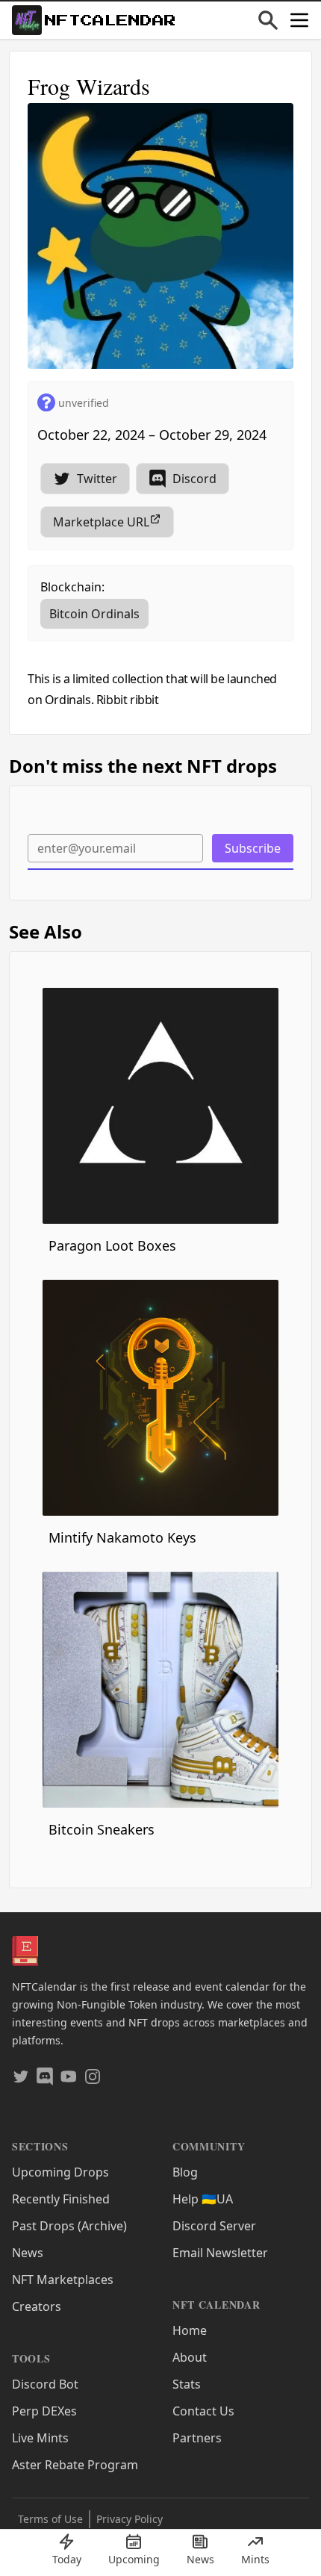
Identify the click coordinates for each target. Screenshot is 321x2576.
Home (190, 2330)
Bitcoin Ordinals (94, 614)
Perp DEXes (44, 2411)
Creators (37, 2306)
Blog (185, 2172)
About (190, 2357)
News (28, 2253)
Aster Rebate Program (75, 2465)
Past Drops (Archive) (69, 2226)
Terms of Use (50, 2519)
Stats (187, 2384)
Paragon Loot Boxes (112, 1245)
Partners (197, 2438)
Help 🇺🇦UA (203, 2199)
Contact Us (203, 2411)
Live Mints (40, 2438)
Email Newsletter (220, 2253)
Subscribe (253, 848)
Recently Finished (61, 2199)
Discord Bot (45, 2384)
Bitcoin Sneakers (102, 1829)
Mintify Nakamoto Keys (122, 1537)
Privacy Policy (130, 2519)
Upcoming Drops (60, 2172)
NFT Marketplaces (63, 2280)
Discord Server (214, 2226)
